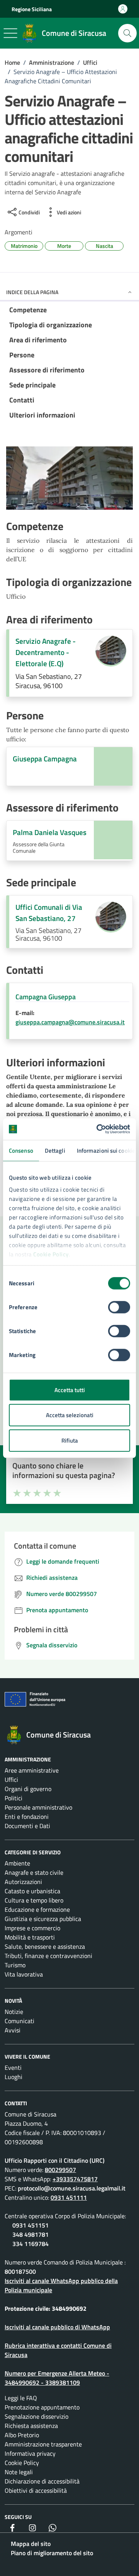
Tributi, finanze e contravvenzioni (48, 1956)
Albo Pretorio (22, 2435)
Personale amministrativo (38, 1807)
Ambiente (17, 1863)
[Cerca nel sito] (127, 33)
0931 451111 (69, 2197)
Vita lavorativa (24, 1974)
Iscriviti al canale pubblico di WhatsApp (57, 2327)
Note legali (19, 2472)
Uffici (11, 1780)
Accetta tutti (70, 1390)
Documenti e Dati (27, 1826)
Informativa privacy (30, 2453)
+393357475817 (75, 2179)
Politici (14, 1798)
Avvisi (13, 2030)
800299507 (60, 2170)
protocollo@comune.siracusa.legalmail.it (72, 2188)
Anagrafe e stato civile (34, 1872)
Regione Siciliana (32, 9)
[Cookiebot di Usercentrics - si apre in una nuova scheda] (98, 1129)
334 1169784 (31, 2244)
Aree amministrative (32, 1770)
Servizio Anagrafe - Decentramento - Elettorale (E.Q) (46, 652)
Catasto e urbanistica (32, 1891)
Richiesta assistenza (31, 2426)
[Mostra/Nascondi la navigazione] (10, 33)
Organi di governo (28, 1789)
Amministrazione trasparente (43, 2444)
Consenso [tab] (21, 1150)
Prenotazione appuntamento (42, 2407)
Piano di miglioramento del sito (52, 2553)
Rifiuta (70, 1440)
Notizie (14, 2012)
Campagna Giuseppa (46, 997)
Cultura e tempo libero (34, 1900)
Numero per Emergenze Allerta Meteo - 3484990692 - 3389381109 (57, 2378)
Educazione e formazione (37, 1909)
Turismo (15, 1965)
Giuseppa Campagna (45, 759)
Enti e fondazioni (27, 1817)
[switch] (119, 1307)
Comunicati (19, 2021)
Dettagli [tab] (55, 1150)
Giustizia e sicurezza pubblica (43, 1919)
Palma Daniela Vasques (50, 832)
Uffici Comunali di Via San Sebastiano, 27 (49, 913)
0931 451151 (31, 2225)
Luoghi (14, 2077)
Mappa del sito (31, 2544)
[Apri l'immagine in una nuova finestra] (69, 480)
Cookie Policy (51, 1254)
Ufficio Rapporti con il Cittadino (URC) (55, 2160)
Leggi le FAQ (21, 2398)
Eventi (13, 2068)
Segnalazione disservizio (36, 2416)
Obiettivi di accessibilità (36, 2490)
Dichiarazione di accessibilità (42, 2481)
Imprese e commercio (32, 1928)
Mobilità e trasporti (30, 1937)
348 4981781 (31, 2234)
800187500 (20, 2271)
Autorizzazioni (23, 1882)
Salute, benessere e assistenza (45, 1946)
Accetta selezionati (70, 1415)
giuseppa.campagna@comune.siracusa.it (70, 1022)
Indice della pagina (32, 292)
